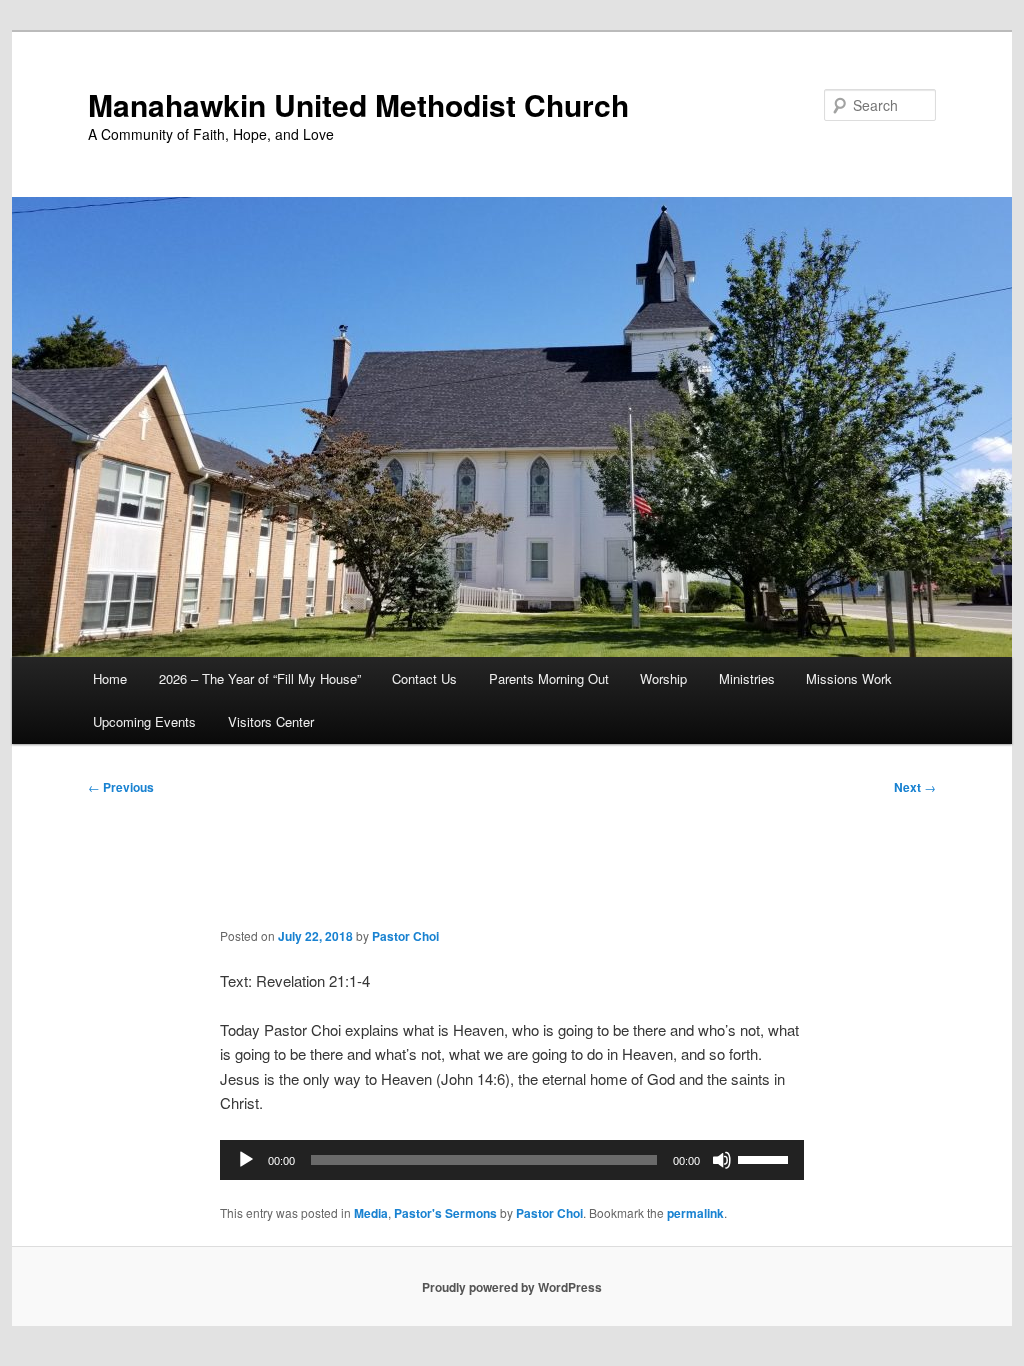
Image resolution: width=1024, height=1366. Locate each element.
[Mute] (722, 1160)
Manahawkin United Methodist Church (358, 104)
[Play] (246, 1160)
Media (371, 1213)
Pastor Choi (405, 936)
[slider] (766, 1158)
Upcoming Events (144, 721)
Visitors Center (271, 721)
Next (915, 787)
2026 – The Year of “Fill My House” (260, 678)
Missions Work (849, 678)
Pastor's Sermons (445, 1213)
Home (110, 678)
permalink (695, 1213)
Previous (121, 787)
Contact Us (424, 678)
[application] (512, 1160)
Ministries (747, 678)
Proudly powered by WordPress (512, 1287)
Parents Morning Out (549, 678)
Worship (663, 678)
